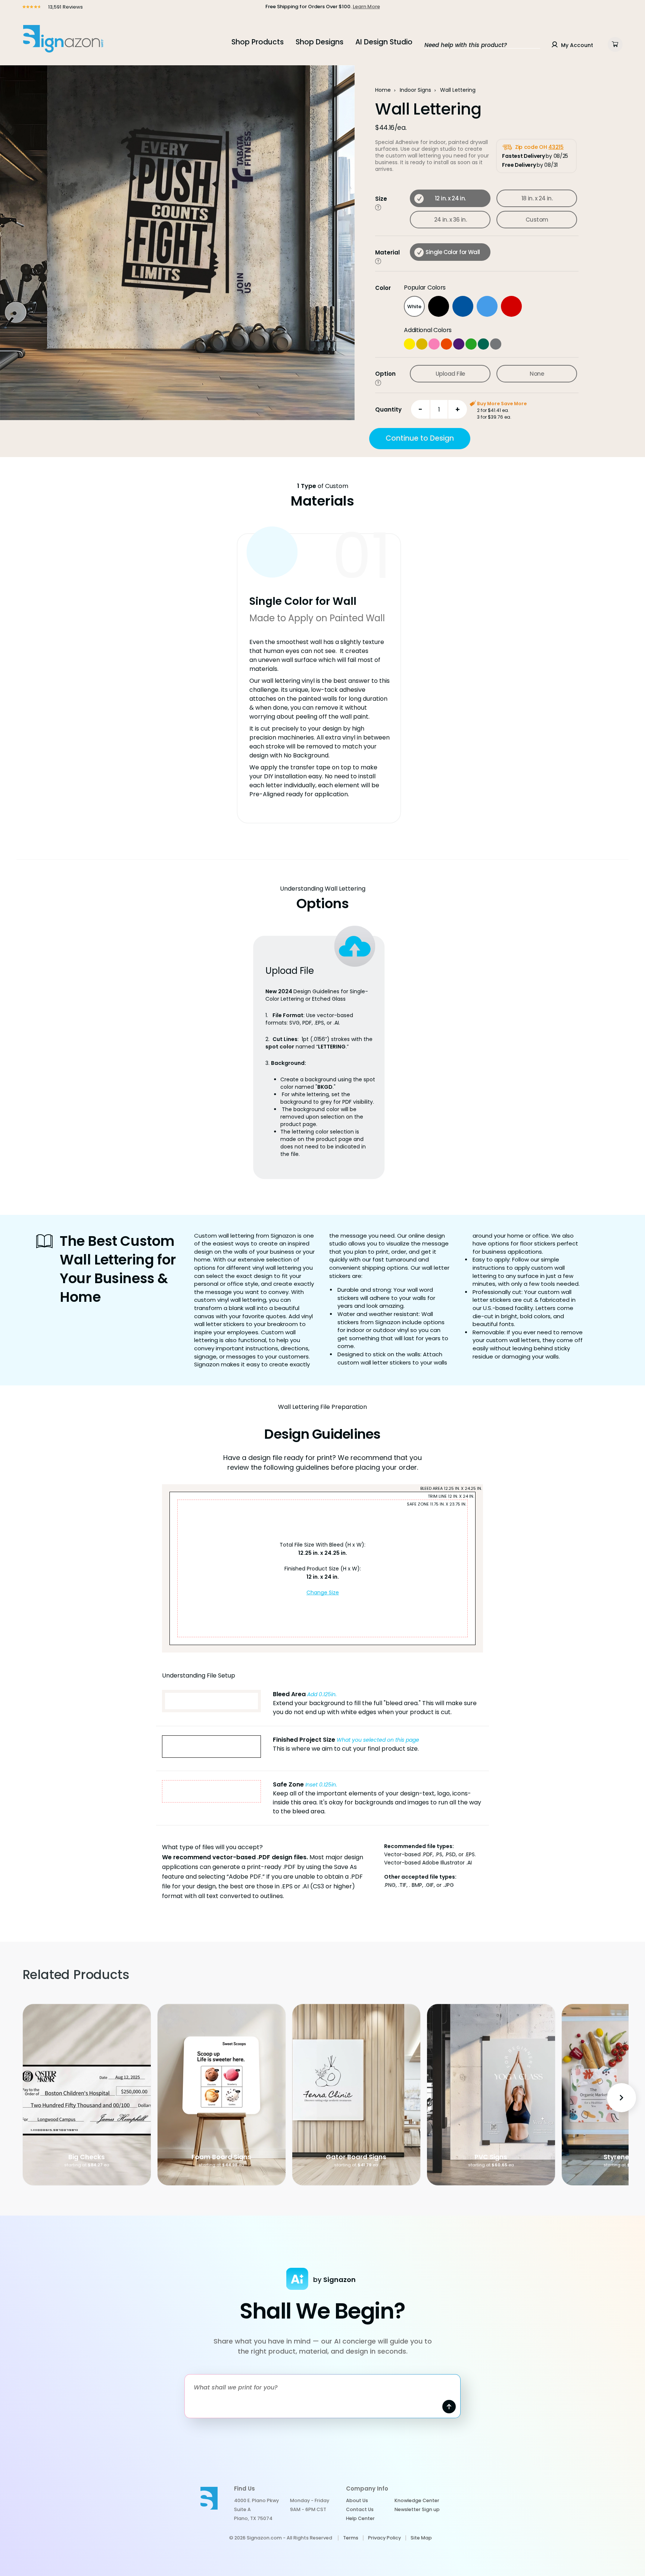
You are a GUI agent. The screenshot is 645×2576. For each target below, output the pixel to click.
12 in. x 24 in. (323, 1577)
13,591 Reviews (65, 7)
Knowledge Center (417, 2500)
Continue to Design (420, 438)
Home (383, 90)
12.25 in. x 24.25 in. (323, 1553)
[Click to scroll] (378, 207)
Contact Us (360, 2509)
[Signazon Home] (63, 38)
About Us (357, 2500)
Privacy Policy (384, 2538)
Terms (351, 2538)
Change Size (323, 1592)
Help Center (360, 2518)
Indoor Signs (415, 90)
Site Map (421, 2538)
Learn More (366, 7)
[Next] (621, 2098)
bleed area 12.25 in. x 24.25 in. (451, 1488)
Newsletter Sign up (417, 2509)
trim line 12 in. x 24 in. (451, 1496)
